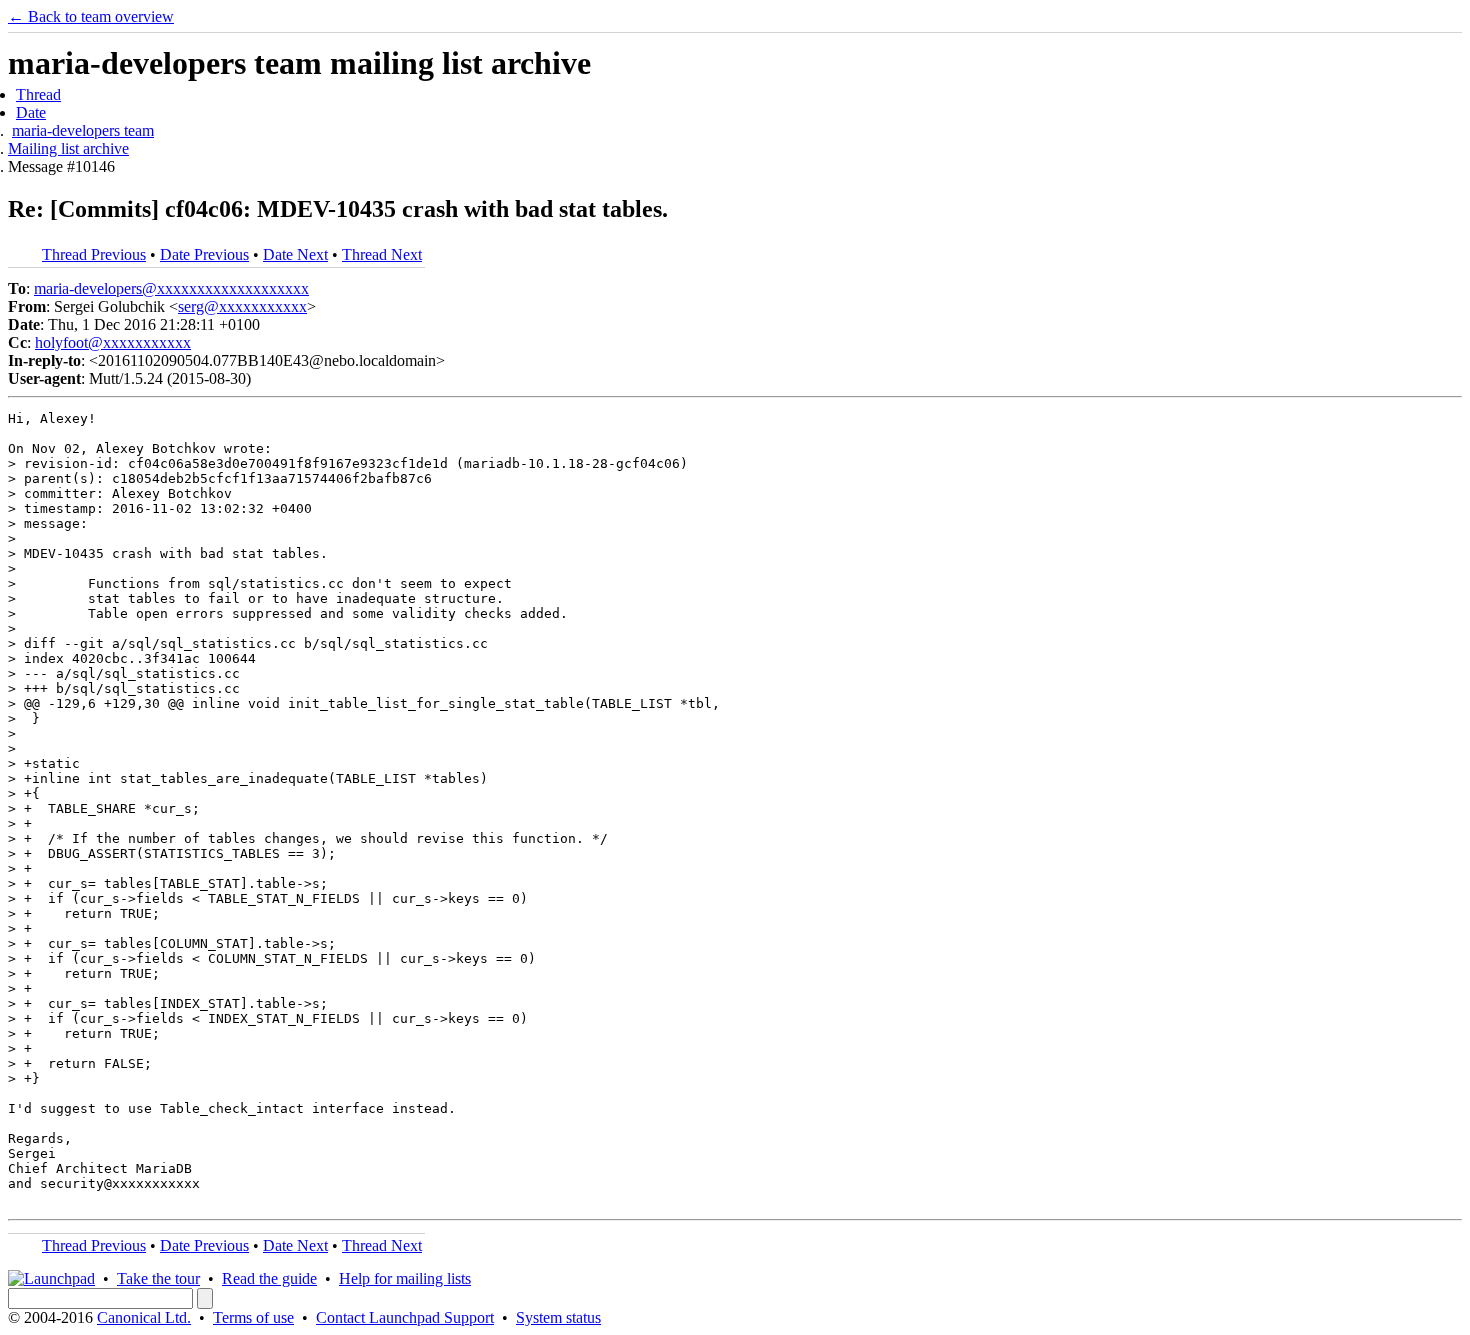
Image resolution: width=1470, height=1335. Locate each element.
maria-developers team (83, 130)
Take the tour (158, 1278)
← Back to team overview (91, 16)
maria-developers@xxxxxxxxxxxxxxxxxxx (171, 288)
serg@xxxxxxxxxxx (242, 306)
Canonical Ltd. (144, 1317)
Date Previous (204, 254)
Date (31, 112)
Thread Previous (94, 254)
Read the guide (269, 1278)
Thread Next (382, 254)
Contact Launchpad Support (405, 1317)
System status (558, 1317)
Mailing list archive (68, 148)
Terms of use (253, 1317)
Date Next (295, 254)
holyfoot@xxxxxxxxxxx (113, 342)
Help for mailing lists (405, 1278)
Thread (38, 94)
